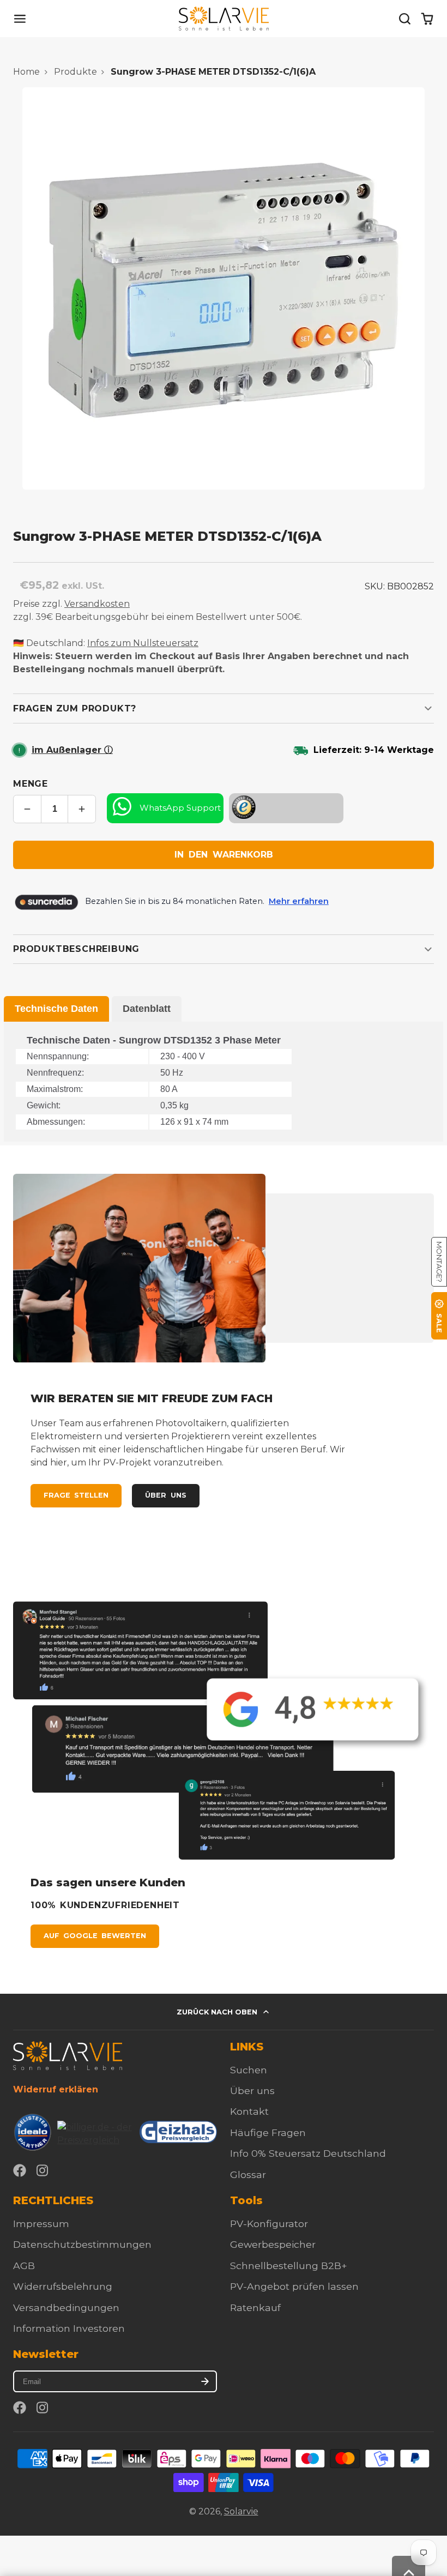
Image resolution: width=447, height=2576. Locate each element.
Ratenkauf (255, 2307)
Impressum (41, 2224)
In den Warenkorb (224, 855)
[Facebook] (20, 2170)
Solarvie (241, 2511)
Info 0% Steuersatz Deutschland (308, 2153)
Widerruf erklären (56, 2089)
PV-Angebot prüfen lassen (294, 2286)
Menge (31, 784)
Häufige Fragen (268, 2132)
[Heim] (224, 19)
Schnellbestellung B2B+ (289, 2266)
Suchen (249, 2070)
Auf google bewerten (95, 1936)
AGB (24, 2266)
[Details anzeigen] (68, 2056)
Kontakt (249, 2111)
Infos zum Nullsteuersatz (143, 643)
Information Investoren (69, 2328)
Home (26, 72)
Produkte (75, 72)
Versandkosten (97, 604)
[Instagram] (43, 2170)
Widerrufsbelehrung (63, 2286)
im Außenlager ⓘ (72, 750)
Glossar (248, 2174)
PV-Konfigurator (269, 2224)
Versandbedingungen (66, 2307)
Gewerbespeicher (273, 2244)
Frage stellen (76, 1495)
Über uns (165, 1495)
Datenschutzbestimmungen (82, 2244)
